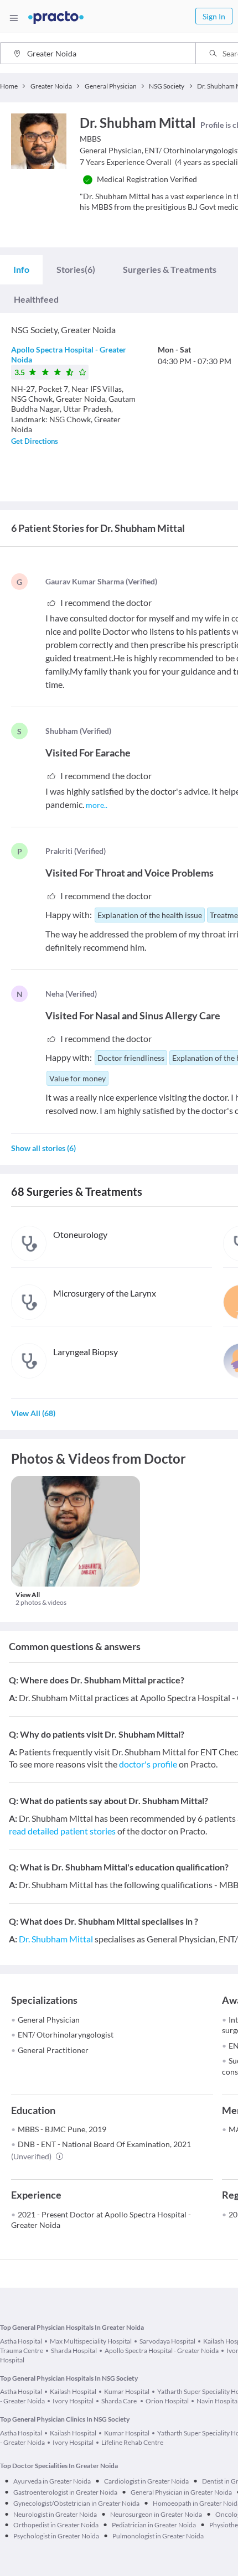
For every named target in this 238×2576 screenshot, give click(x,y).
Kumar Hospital (127, 2391)
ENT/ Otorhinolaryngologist (66, 2035)
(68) (33, 1413)
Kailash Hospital (73, 2391)
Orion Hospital (167, 2401)
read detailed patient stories (62, 1831)
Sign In (214, 16)
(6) (76, 269)
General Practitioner (53, 2050)
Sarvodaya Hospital (167, 2341)
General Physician (49, 2020)
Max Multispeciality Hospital (91, 2341)
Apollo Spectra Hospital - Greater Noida (162, 2350)
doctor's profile (148, 1764)
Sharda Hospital (74, 2350)
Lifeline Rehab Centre (132, 2442)
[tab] (21, 269)
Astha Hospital (21, 2341)
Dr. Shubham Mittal (56, 1939)
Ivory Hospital (73, 2401)
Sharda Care (120, 2401)
